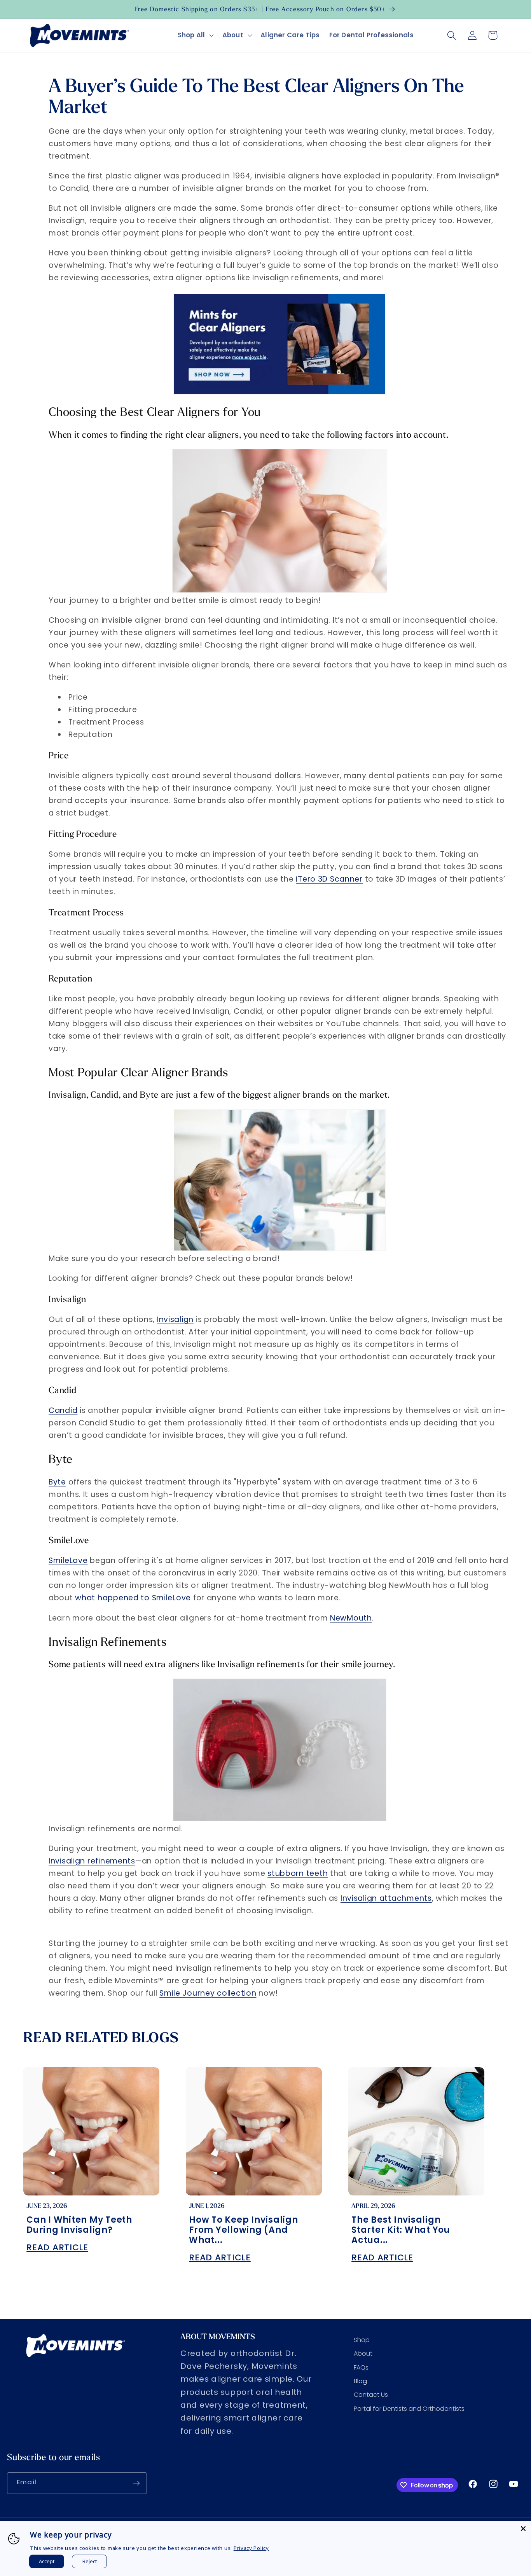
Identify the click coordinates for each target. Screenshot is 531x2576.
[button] (195, 35)
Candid (63, 1410)
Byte (57, 1482)
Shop (362, 2340)
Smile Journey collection (208, 1993)
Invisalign (175, 1319)
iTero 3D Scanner (329, 879)
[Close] (523, 2529)
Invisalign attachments (386, 1898)
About (233, 35)
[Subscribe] (136, 2483)
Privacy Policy (251, 2548)
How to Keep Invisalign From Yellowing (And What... (244, 2230)
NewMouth (351, 1618)
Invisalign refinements (92, 1861)
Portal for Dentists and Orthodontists (409, 2409)
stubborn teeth (298, 1873)
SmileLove (68, 1560)
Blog (360, 2381)
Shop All (191, 35)
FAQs (361, 2367)
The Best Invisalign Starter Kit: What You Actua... (401, 2230)
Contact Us (371, 2395)
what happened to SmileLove (133, 1598)
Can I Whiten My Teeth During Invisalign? (79, 2225)
